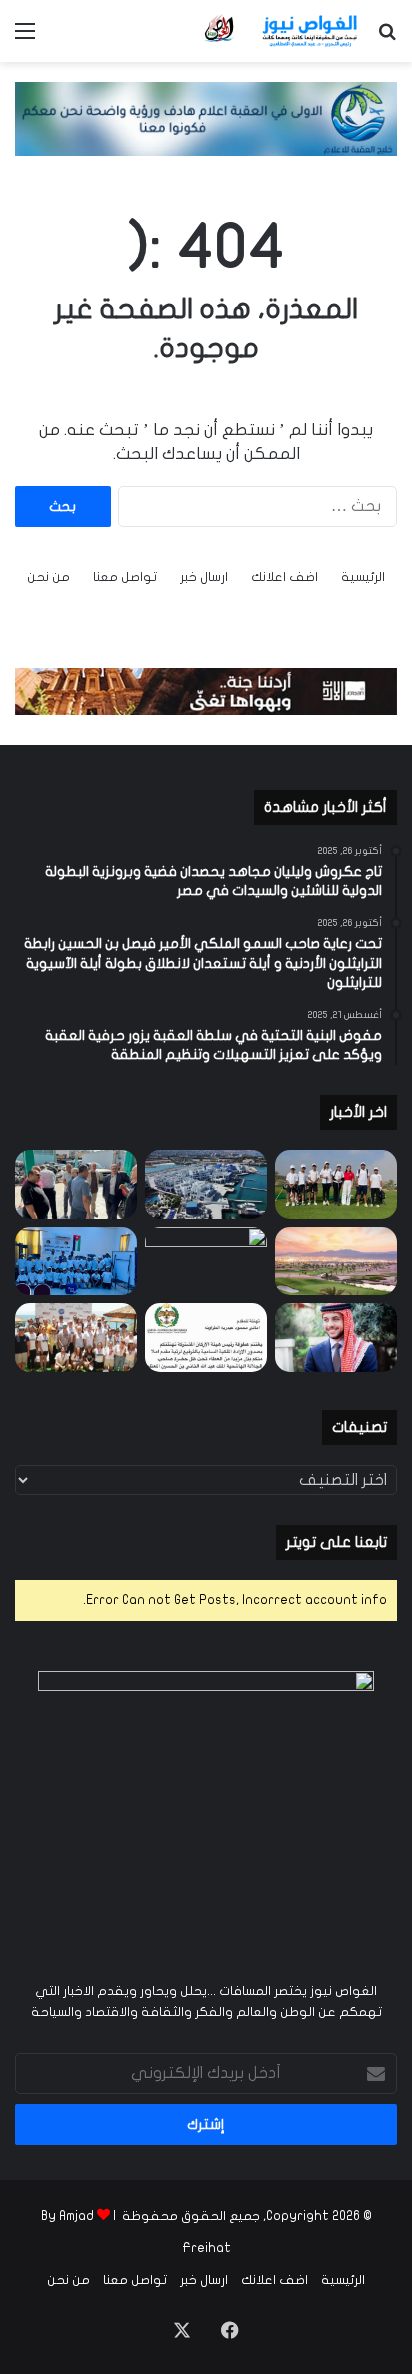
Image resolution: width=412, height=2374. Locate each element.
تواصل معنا (125, 577)
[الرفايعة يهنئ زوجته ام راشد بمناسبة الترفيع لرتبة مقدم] (206, 1337)
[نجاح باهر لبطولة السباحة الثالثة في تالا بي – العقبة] (76, 1337)
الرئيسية (363, 577)
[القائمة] (25, 38)
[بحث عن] (387, 38)
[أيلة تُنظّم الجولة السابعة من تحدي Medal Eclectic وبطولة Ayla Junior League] (206, 1261)
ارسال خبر (204, 577)
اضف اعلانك (284, 577)
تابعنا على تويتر (336, 1542)
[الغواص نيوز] (282, 31)
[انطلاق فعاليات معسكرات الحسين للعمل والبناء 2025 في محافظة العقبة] (76, 1261)
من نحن (48, 577)
